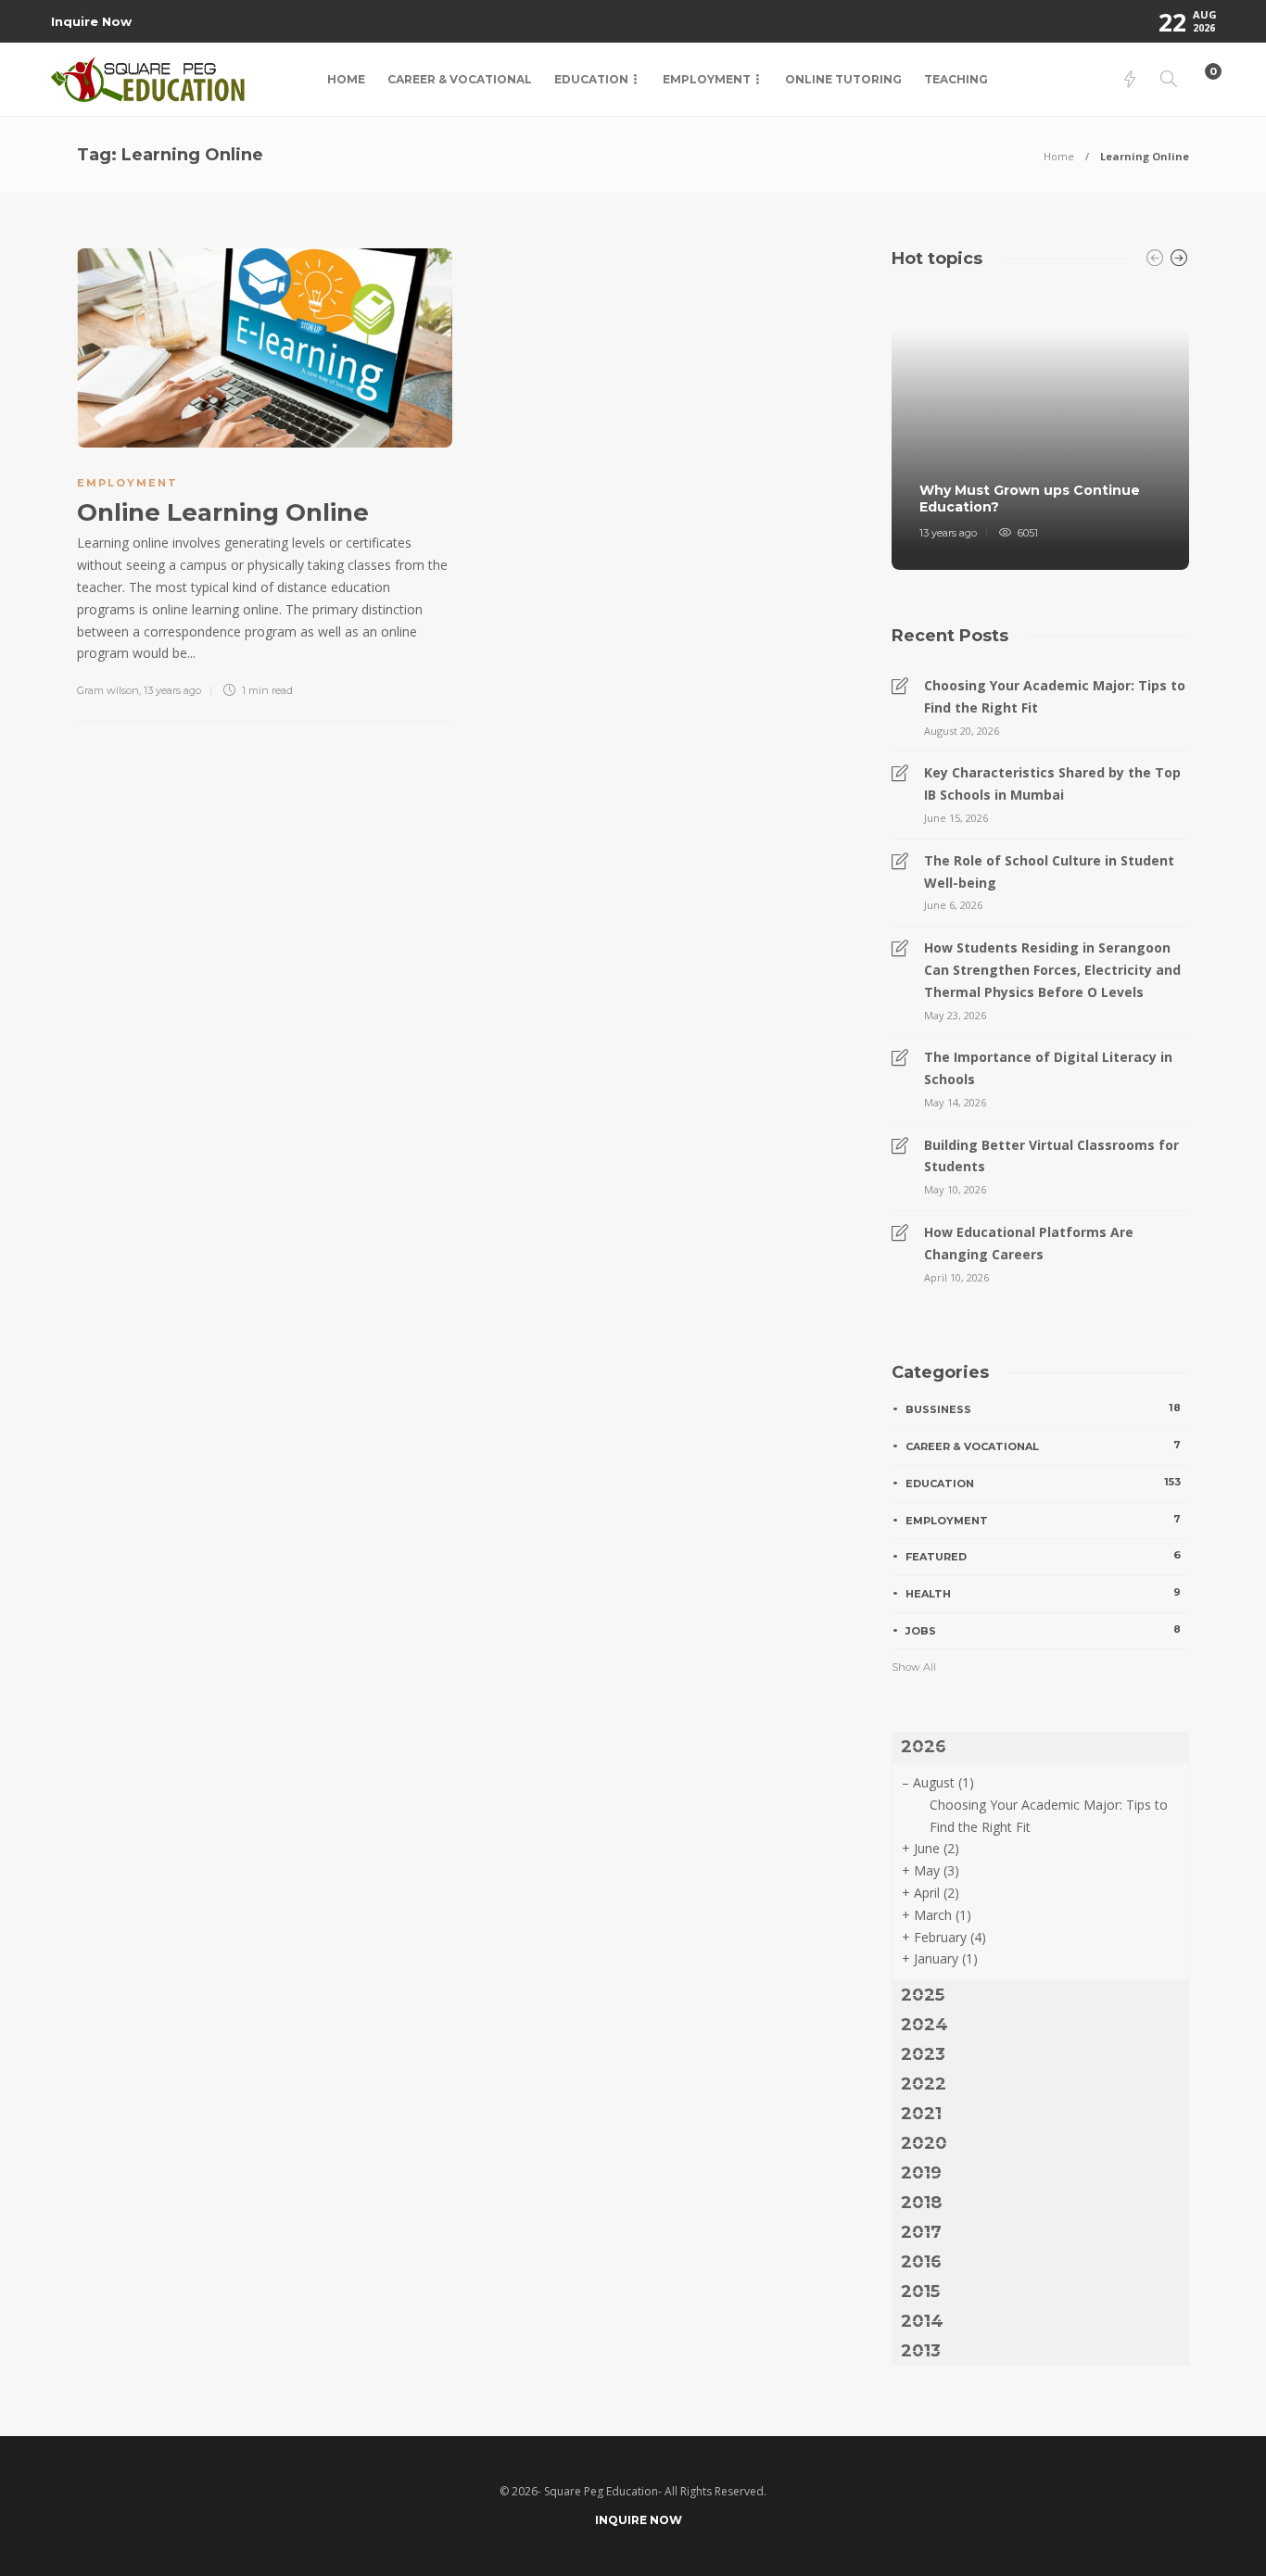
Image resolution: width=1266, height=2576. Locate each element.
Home (346, 79)
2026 (924, 1747)
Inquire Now (91, 21)
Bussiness (1043, 1408)
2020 (924, 2143)
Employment (707, 79)
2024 (924, 2025)
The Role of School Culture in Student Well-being (1049, 871)
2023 (923, 2054)
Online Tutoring (843, 79)
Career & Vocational (460, 79)
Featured (1043, 1556)
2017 (921, 2232)
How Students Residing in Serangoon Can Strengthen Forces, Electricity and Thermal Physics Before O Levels (1052, 970)
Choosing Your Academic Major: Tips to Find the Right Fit (1055, 696)
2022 (924, 2084)
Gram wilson (108, 690)
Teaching (956, 79)
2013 (921, 2351)
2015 (920, 2292)
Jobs (1043, 1630)
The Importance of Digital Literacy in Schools (1048, 1068)
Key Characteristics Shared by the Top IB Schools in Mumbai (1052, 783)
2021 (921, 2114)
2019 (921, 2173)
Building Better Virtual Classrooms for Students (1051, 1156)
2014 (922, 2321)
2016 (921, 2262)
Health (1043, 1593)
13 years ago (172, 690)
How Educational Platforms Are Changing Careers (1029, 1243)
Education (591, 79)
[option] (1040, 429)
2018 (921, 2203)
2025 (923, 1995)
